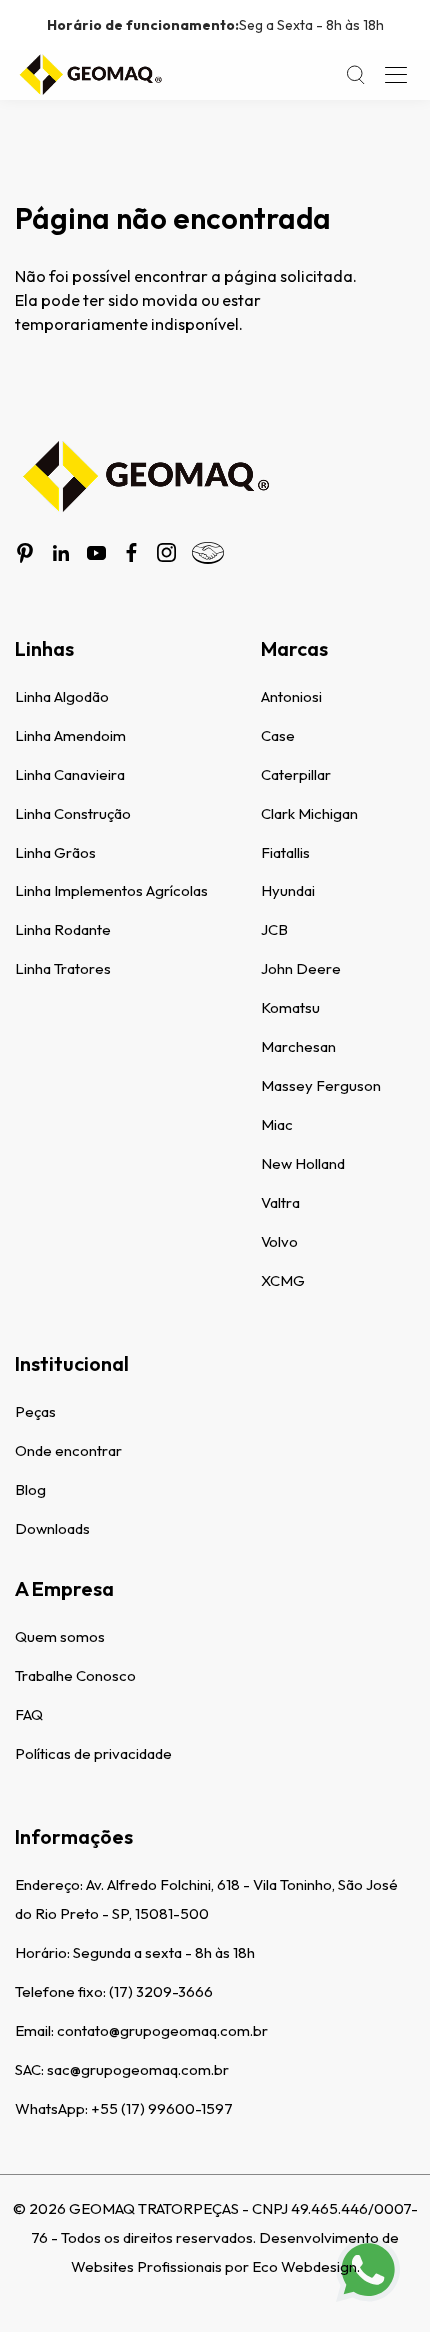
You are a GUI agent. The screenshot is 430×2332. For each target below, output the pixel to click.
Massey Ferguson (321, 1085)
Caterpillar (296, 774)
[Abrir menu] (396, 75)
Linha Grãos (55, 852)
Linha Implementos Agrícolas (111, 890)
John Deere (301, 968)
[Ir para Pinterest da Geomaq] (25, 553)
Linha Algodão (62, 696)
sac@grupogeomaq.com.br (138, 2069)
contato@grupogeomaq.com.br (162, 2030)
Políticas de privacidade (93, 1753)
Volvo (279, 1241)
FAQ (29, 1714)
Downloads (52, 1528)
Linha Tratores (63, 968)
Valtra (280, 1202)
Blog (30, 1489)
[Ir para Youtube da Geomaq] (96, 553)
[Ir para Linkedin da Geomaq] (61, 553)
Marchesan (298, 1046)
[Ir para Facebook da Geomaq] (131, 552)
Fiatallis (285, 852)
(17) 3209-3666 (161, 1991)
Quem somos (60, 1636)
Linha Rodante (63, 929)
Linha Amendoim (70, 735)
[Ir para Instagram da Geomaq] (166, 552)
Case (278, 735)
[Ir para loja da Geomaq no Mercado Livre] (208, 553)
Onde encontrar (68, 1450)
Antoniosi (291, 696)
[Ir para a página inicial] (90, 75)
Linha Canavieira (70, 774)
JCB (274, 929)
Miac (277, 1124)
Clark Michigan (309, 813)
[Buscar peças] (356, 75)
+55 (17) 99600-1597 (162, 2108)
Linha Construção (73, 813)
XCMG (283, 1280)
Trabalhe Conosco (75, 1675)
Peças (35, 1411)
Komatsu (290, 1007)
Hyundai (288, 890)
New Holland (303, 1163)
